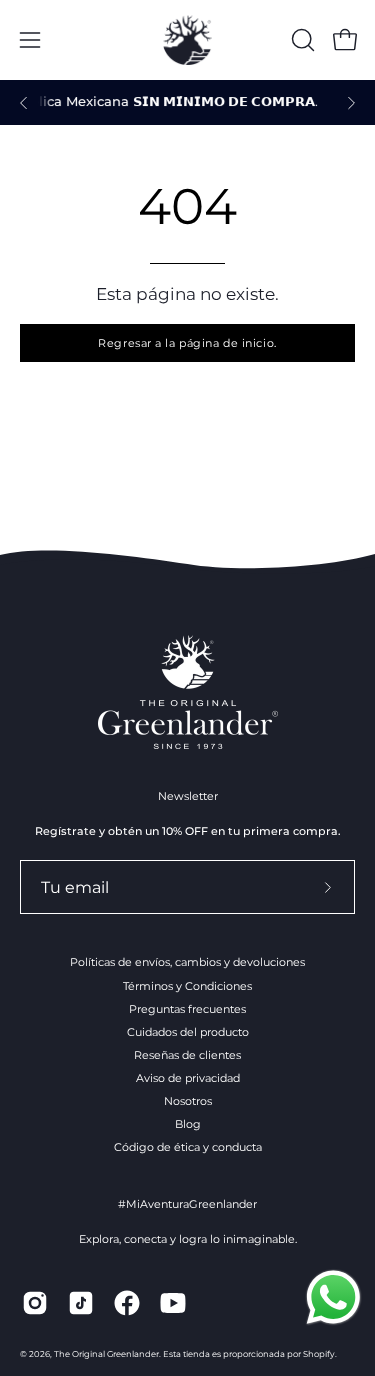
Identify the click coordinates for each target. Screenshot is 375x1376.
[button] (301, 40)
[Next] (351, 103)
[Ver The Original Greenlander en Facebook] (127, 1303)
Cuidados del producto (188, 1032)
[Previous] (24, 103)
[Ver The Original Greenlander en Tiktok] (81, 1303)
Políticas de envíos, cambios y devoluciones (187, 962)
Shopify (319, 1354)
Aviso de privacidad (188, 1078)
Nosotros (188, 1101)
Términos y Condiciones (187, 986)
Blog (188, 1124)
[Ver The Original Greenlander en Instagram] (35, 1303)
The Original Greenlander (106, 1354)
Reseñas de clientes (187, 1055)
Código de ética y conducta (188, 1147)
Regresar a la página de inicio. (187, 343)
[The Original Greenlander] (188, 40)
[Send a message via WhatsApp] (333, 1297)
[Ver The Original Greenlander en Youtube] (173, 1303)
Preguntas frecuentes (187, 1009)
